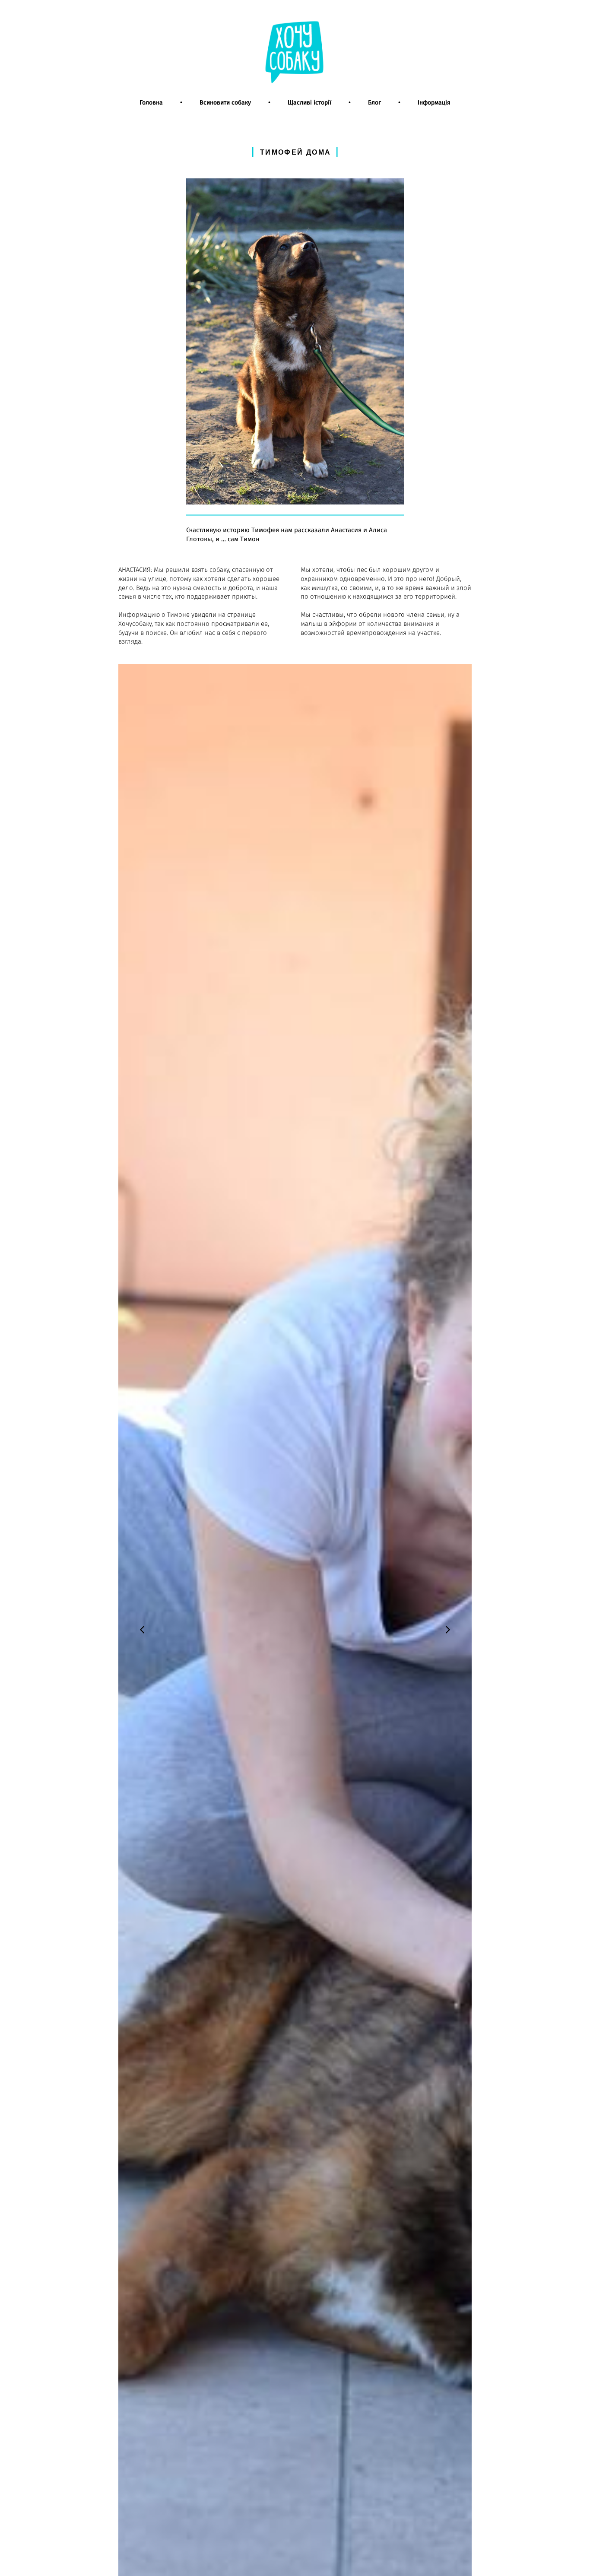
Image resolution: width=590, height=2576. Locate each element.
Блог (374, 103)
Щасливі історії (309, 103)
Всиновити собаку (225, 103)
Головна (151, 103)
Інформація (434, 103)
